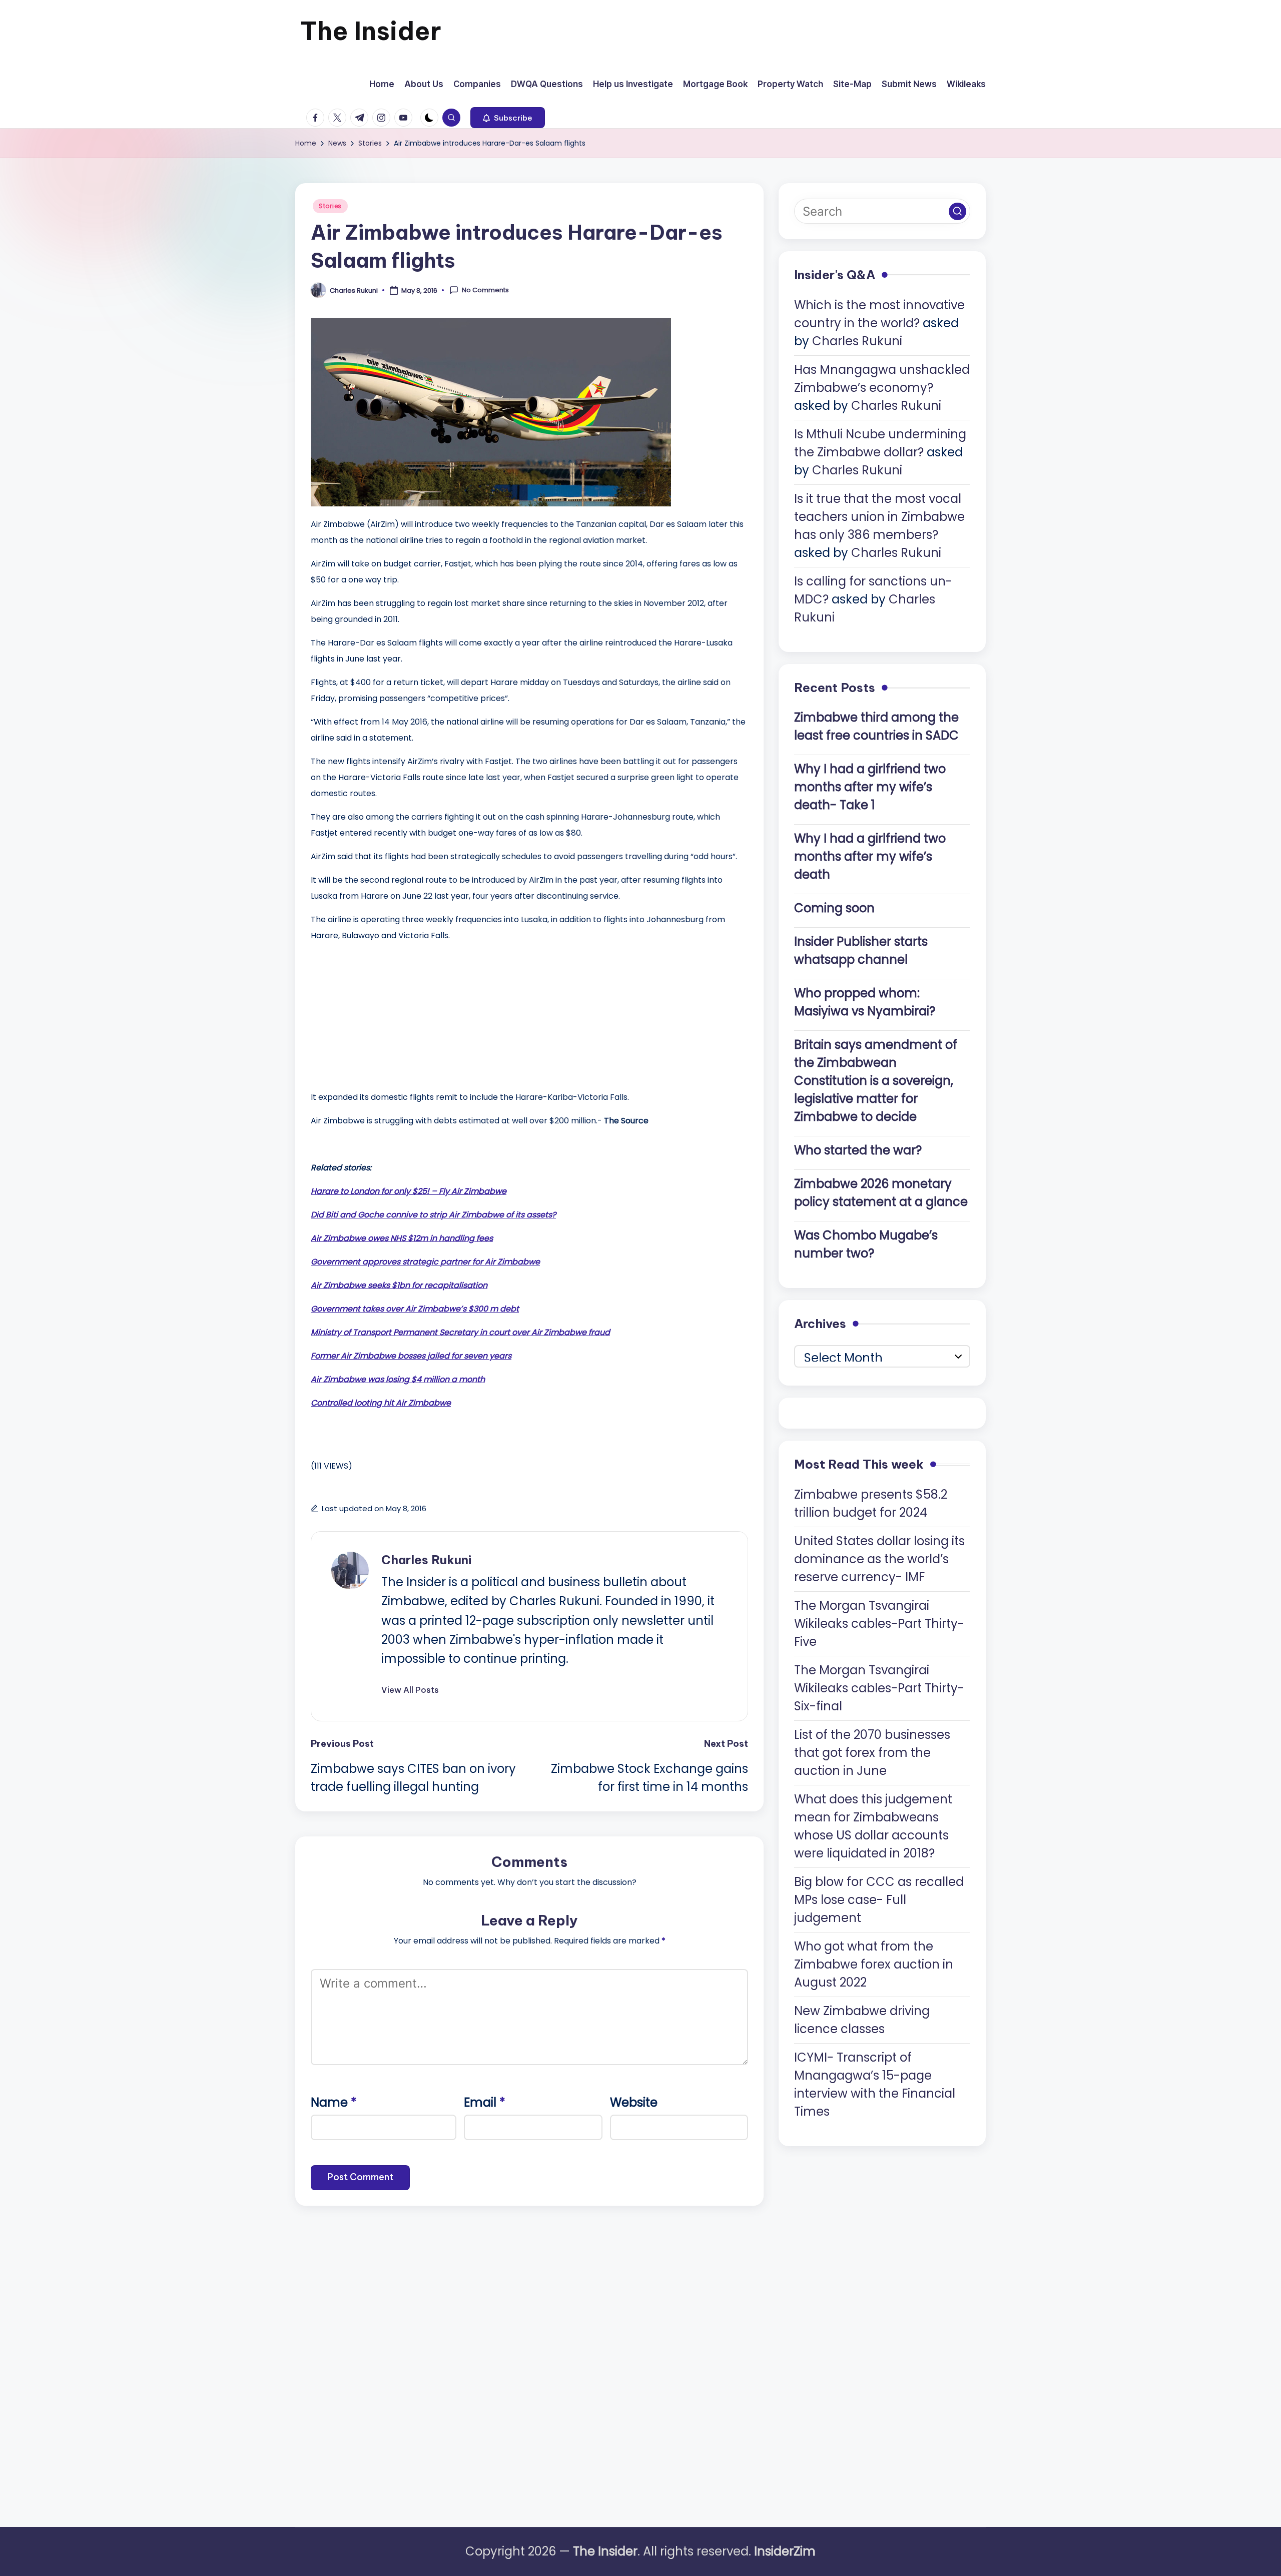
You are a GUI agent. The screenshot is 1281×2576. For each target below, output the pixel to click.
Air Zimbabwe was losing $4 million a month (398, 1379)
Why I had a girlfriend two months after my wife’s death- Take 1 (870, 787)
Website (634, 2102)
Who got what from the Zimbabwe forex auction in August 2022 (874, 1964)
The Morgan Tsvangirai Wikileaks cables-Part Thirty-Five (879, 1623)
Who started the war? (858, 1150)
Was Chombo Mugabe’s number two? (866, 1244)
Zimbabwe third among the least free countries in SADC (876, 726)
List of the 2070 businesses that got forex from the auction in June (872, 1752)
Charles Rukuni (426, 1560)
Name (334, 2102)
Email (485, 2102)
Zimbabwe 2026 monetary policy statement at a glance (881, 1193)
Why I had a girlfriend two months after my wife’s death (870, 856)
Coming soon (834, 908)
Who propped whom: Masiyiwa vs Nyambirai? (865, 1002)
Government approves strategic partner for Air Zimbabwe (425, 1262)
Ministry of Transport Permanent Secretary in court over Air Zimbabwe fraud (460, 1332)
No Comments (485, 290)
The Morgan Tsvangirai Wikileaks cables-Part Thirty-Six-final (879, 1688)
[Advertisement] (386, 1014)
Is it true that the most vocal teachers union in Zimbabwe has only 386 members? (879, 517)
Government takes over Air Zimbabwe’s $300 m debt (415, 1309)
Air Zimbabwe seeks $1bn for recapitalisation (399, 1285)
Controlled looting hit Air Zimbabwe (381, 1403)
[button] (508, 118)
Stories (330, 206)
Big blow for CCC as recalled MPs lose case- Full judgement (879, 1899)
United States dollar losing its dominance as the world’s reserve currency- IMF (879, 1558)
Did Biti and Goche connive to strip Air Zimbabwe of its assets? (433, 1215)
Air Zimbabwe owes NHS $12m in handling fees (402, 1238)
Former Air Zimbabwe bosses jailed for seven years (411, 1356)
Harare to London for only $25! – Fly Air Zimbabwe (409, 1191)
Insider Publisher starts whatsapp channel (861, 950)
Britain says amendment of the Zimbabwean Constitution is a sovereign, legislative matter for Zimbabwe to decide (876, 1081)
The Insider (371, 31)
